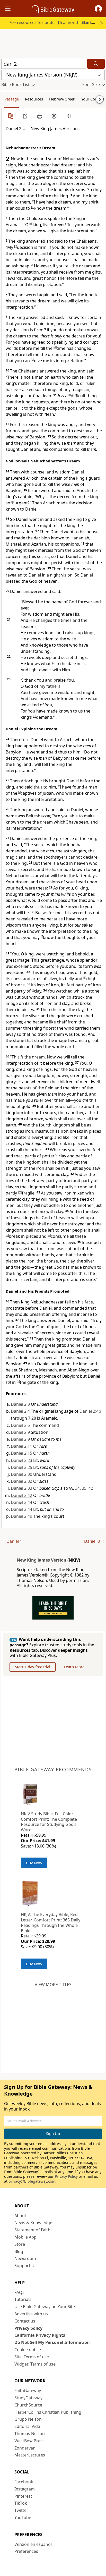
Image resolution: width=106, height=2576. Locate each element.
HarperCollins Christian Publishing (48, 2412)
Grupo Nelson (28, 2419)
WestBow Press (29, 2441)
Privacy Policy (66, 2176)
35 (84, 1488)
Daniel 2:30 (21, 1474)
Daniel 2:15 (21, 1453)
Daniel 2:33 (21, 1488)
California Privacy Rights (40, 2335)
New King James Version (42, 1560)
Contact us (25, 2321)
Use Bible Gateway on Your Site (45, 2307)
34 (77, 1488)
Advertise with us (31, 2314)
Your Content (93, 99)
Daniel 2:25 (21, 1467)
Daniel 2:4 (20, 1411)
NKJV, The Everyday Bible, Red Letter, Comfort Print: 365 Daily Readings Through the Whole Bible (51, 1922)
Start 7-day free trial (33, 1667)
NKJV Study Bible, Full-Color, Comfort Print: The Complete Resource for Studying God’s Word (49, 1822)
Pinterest (23, 2496)
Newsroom (25, 2258)
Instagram (25, 2489)
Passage (12, 99)
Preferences (26, 2551)
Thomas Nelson (30, 2434)
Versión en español (33, 2544)
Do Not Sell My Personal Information (52, 2342)
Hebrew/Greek (62, 99)
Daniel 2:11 (21, 1446)
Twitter (21, 2510)
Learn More (74, 1667)
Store (20, 2244)
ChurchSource (28, 2405)
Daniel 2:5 (20, 1425)
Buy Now (34, 1863)
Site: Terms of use (32, 2357)
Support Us (25, 2266)
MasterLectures (30, 2455)
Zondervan (25, 2448)
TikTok (21, 2503)
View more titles (53, 1985)
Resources (34, 99)
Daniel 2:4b (90, 1411)
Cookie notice (28, 2350)
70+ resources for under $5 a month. (56, 22)
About (20, 2216)
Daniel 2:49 (21, 1516)
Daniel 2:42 (21, 1495)
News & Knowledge (33, 2223)
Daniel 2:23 (21, 1460)
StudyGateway (28, 2398)
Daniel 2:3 (20, 1404)
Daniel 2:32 (21, 1481)
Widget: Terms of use (35, 2364)
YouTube (23, 2518)
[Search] (96, 64)
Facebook (24, 2482)
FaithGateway (28, 2391)
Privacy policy (28, 2328)
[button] (98, 9)
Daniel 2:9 (20, 1432)
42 (91, 1488)
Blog (19, 2251)
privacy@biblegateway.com (32, 2181)
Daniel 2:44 (21, 1502)
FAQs (19, 2292)
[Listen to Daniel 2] (68, 116)
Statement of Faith (32, 2230)
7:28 (32, 1418)
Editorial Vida (27, 2426)
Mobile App (25, 2237)
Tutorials (23, 2299)
